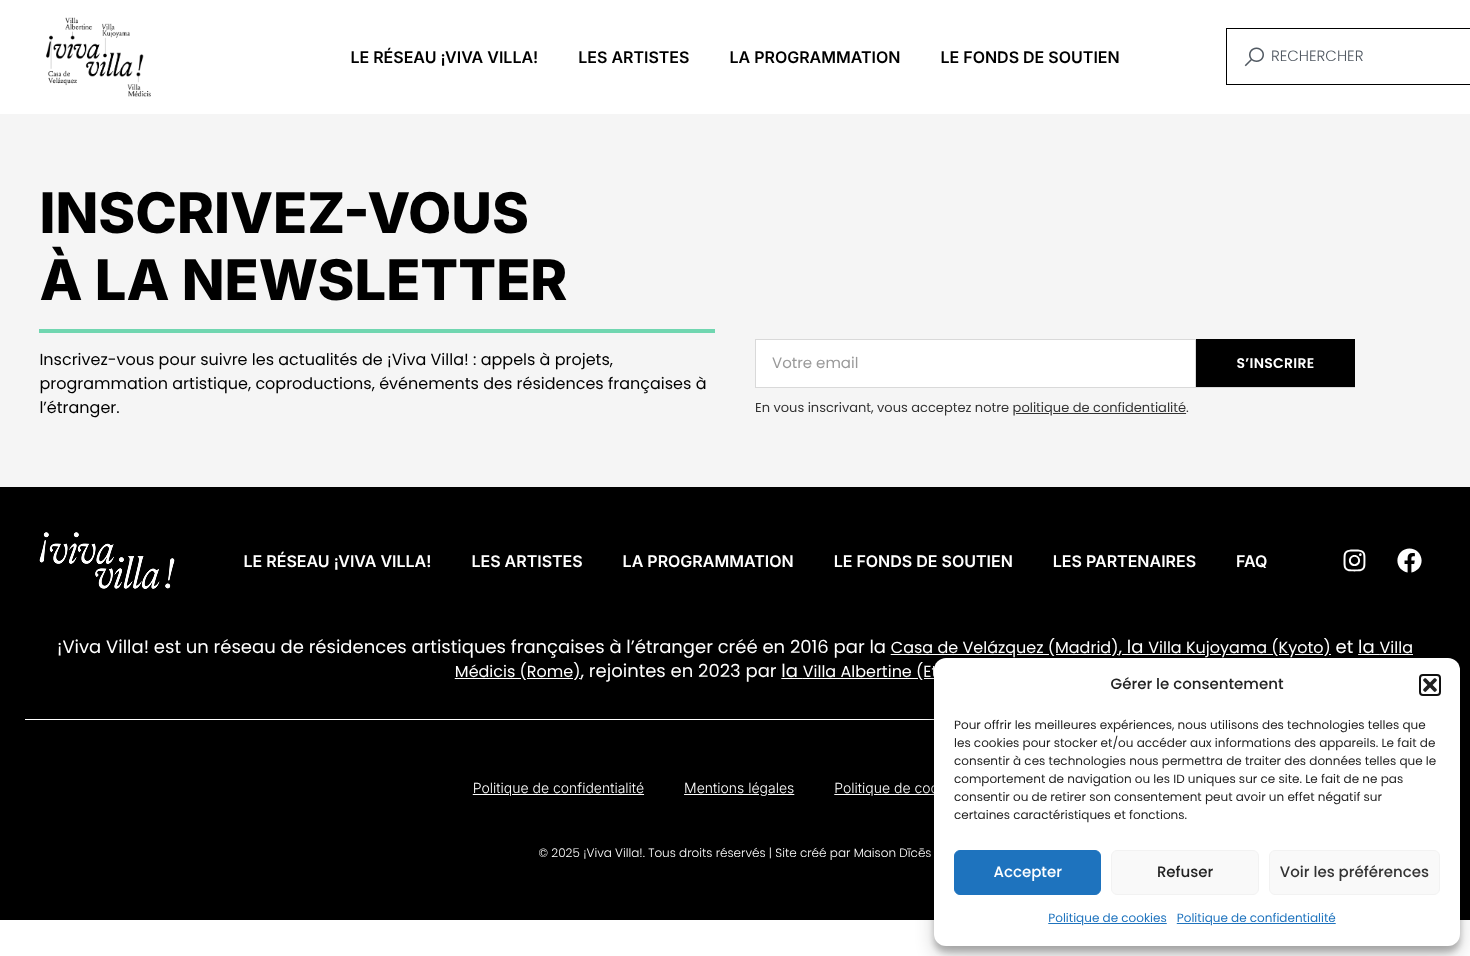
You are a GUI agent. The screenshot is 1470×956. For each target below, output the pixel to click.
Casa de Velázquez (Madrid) (1005, 647)
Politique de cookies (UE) (915, 788)
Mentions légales (739, 788)
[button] (1430, 685)
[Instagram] (1354, 561)
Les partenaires (1124, 561)
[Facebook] (1409, 561)
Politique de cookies (1107, 918)
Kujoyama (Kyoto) (1256, 647)
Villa (1164, 647)
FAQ (1251, 561)
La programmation (814, 57)
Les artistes (633, 57)
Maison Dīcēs (893, 853)
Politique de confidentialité (1256, 918)
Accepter (1027, 872)
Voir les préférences (1354, 872)
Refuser (1185, 872)
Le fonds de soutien (1029, 57)
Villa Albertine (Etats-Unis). (909, 671)
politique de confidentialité (1099, 407)
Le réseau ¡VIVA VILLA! (444, 57)
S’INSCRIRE (1276, 363)
